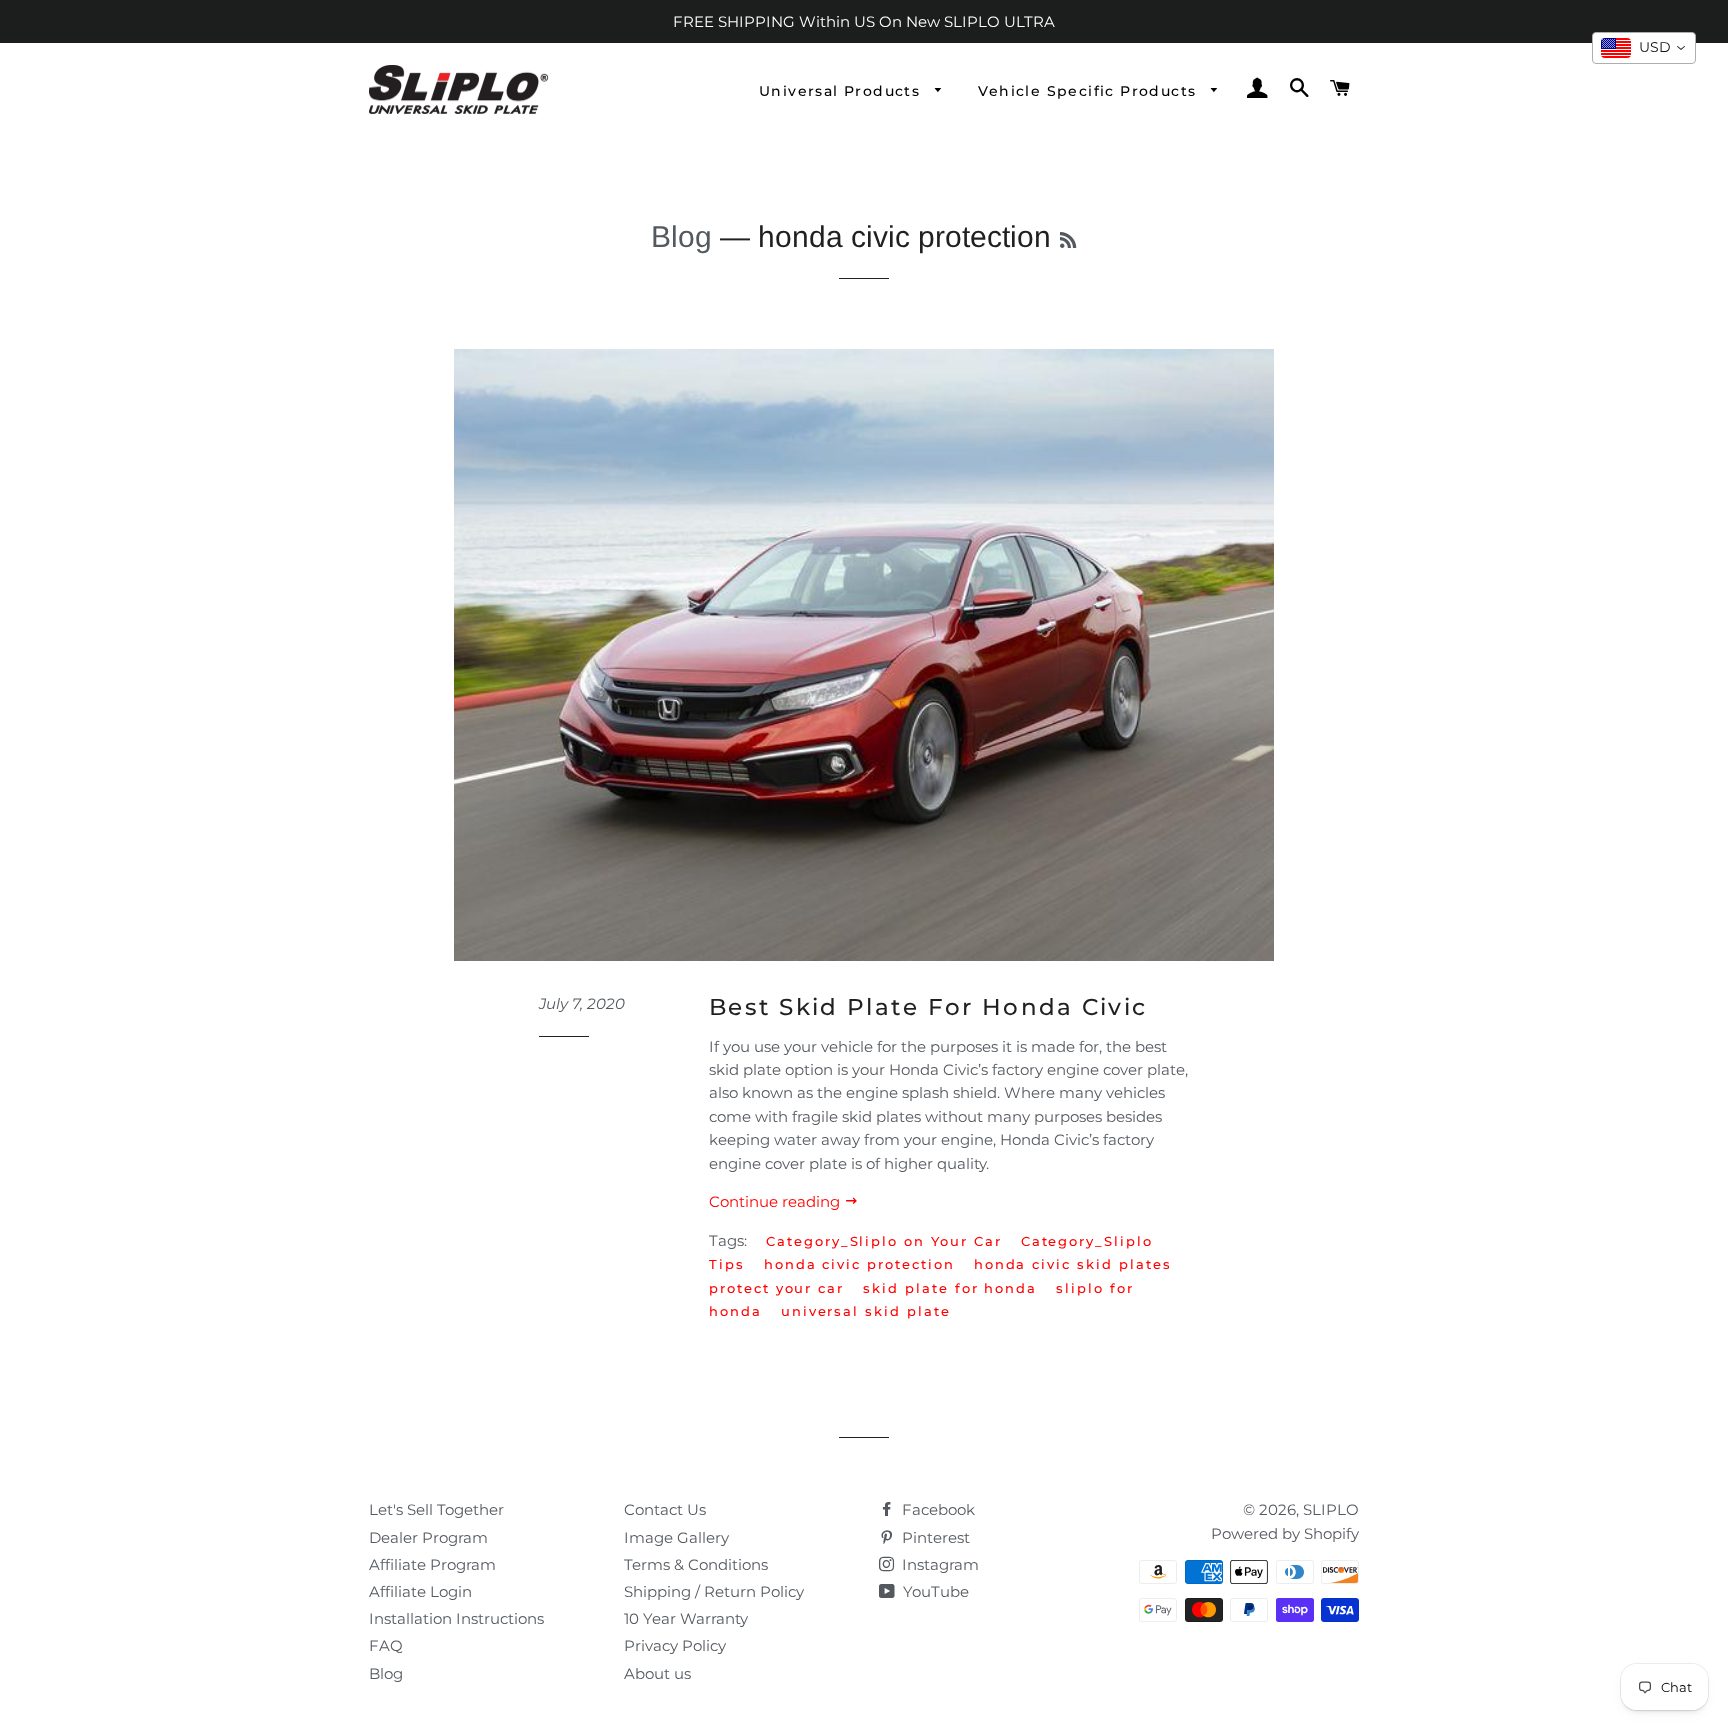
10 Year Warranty (686, 1618)
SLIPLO (1331, 1509)
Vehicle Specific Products (1089, 91)
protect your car (776, 1288)
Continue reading (776, 1201)
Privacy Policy (675, 1645)
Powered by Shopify (1285, 1533)
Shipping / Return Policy (714, 1591)
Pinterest (934, 1537)
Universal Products (842, 91)
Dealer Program (428, 1537)
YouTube (934, 1591)
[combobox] (1644, 48)
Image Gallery (676, 1537)
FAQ (386, 1645)
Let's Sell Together (436, 1509)
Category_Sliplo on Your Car (884, 1241)
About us (657, 1673)
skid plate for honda (950, 1288)
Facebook (936, 1509)
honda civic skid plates (1073, 1264)
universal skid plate (866, 1311)
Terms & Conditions (696, 1564)
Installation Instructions (456, 1618)
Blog (681, 236)
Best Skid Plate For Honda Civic (928, 1007)
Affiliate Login (420, 1591)
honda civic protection (859, 1264)
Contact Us (665, 1509)
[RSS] (1068, 241)
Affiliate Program (432, 1564)
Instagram (938, 1564)
